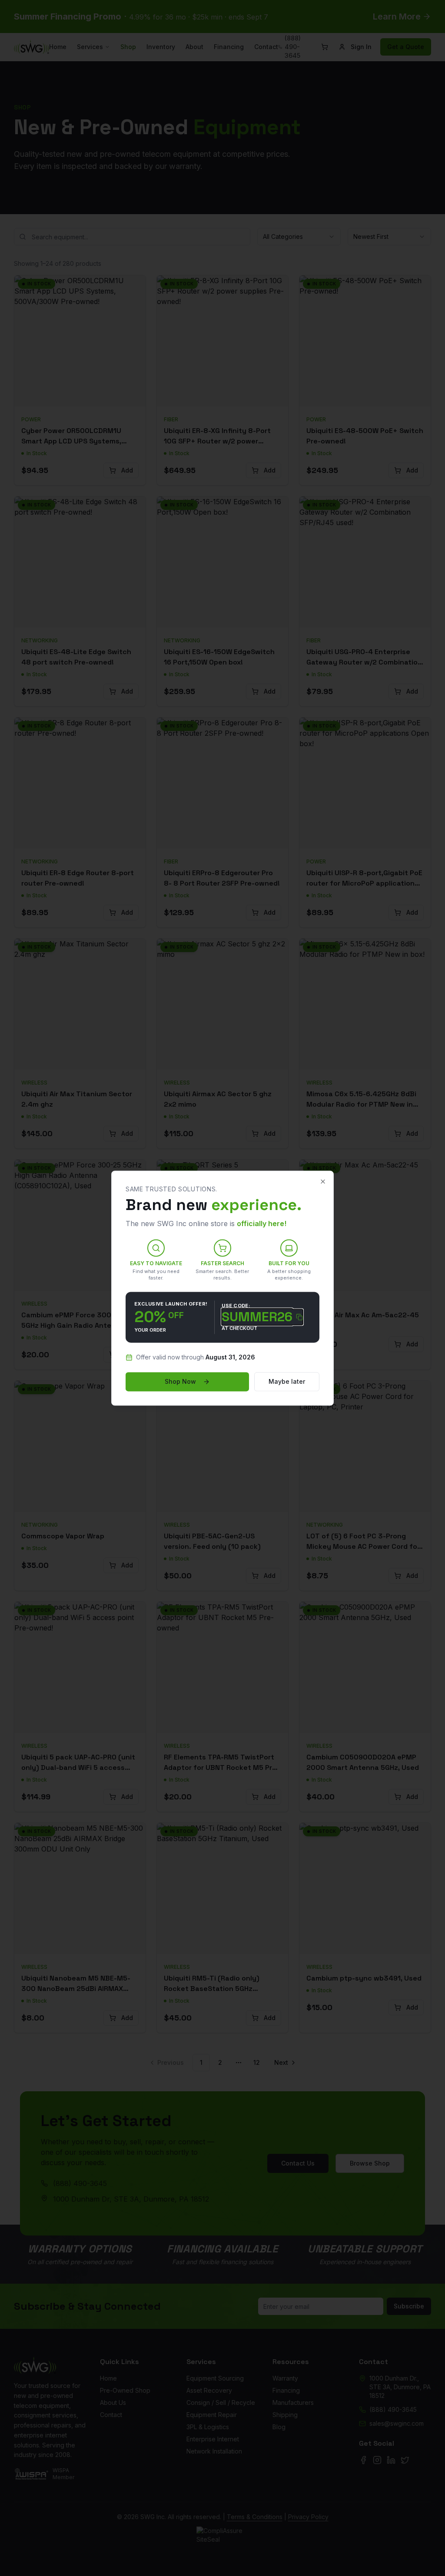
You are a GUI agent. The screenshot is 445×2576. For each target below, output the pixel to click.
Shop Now (180, 1381)
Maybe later (287, 1381)
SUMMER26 (257, 1317)
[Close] (323, 1181)
